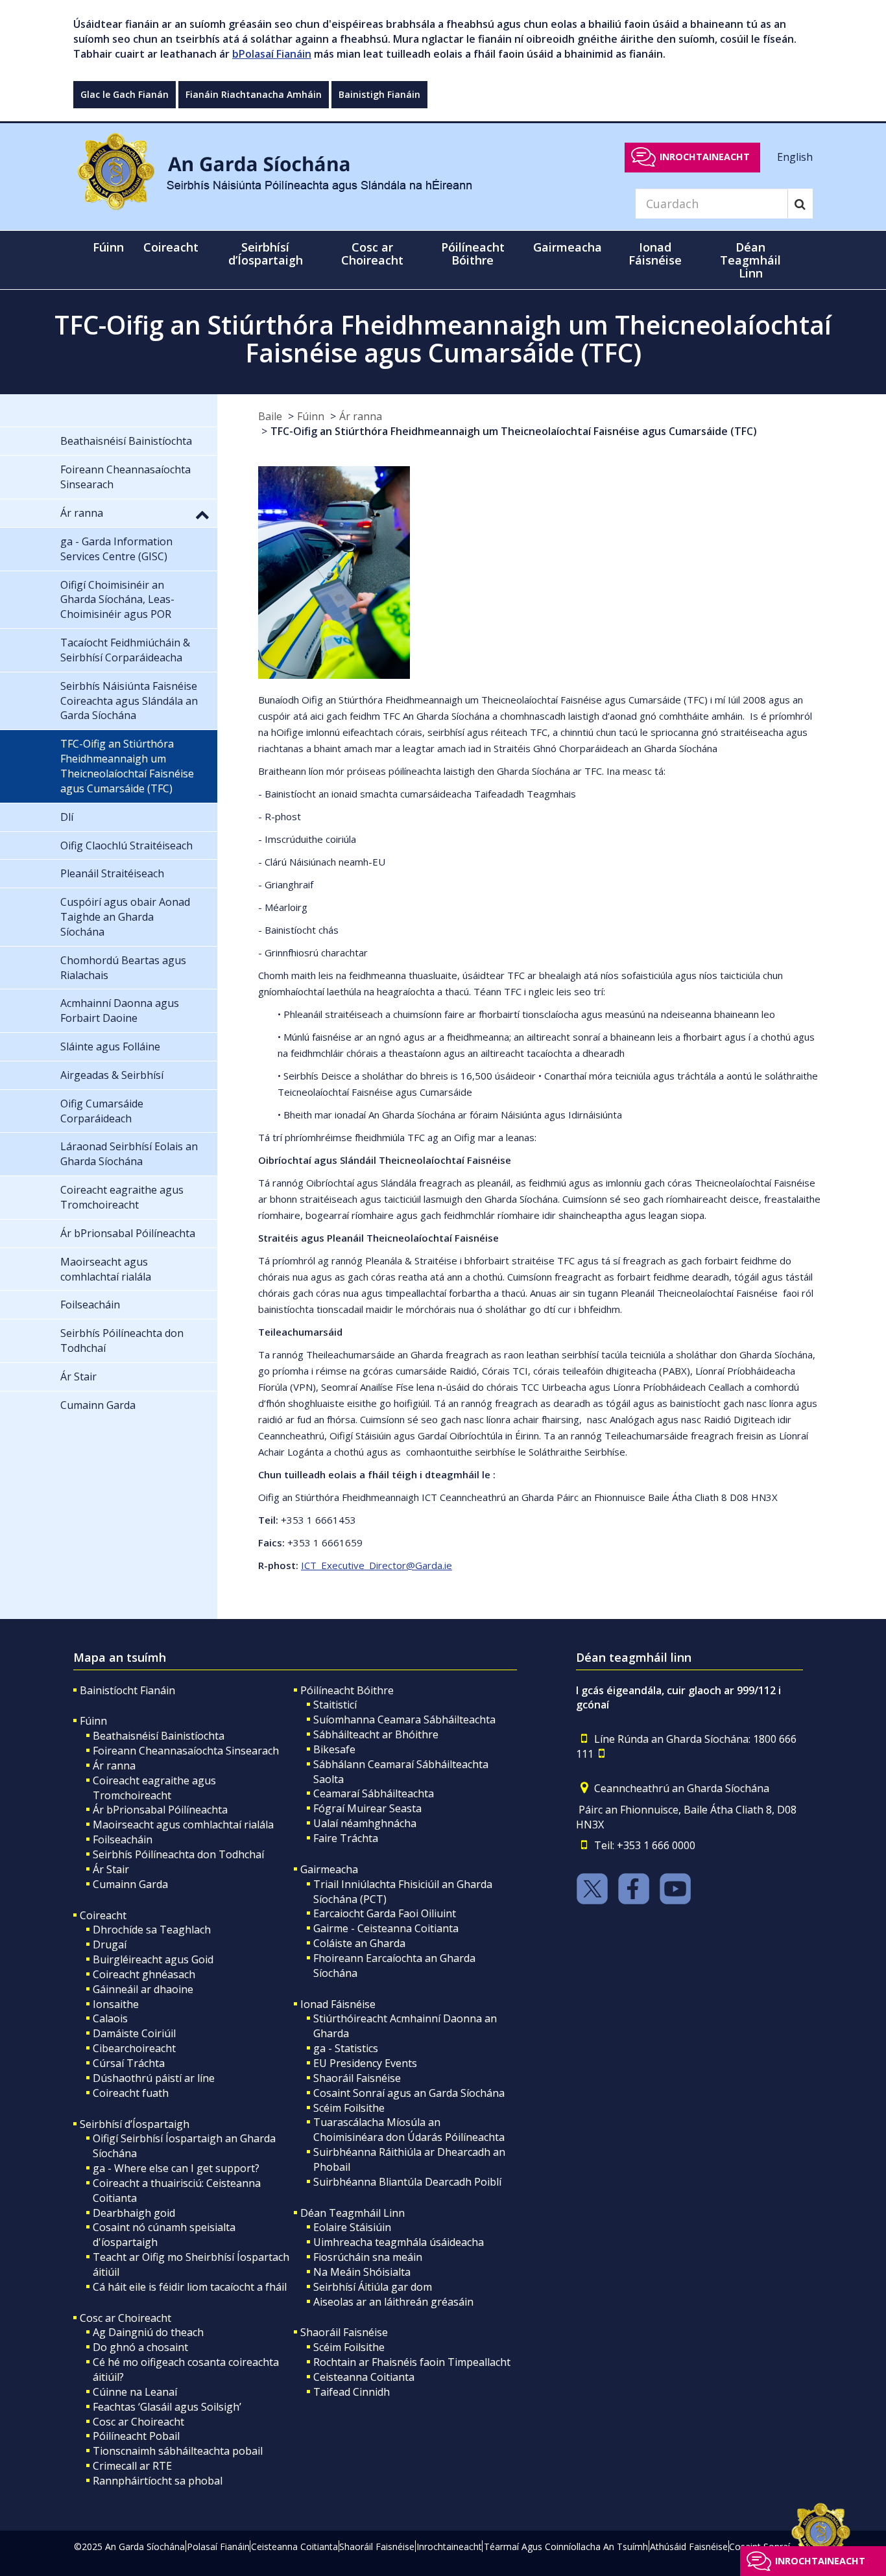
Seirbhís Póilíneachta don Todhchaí (178, 1854)
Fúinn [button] (108, 247)
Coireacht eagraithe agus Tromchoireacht (154, 1788)
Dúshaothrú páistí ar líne (154, 2078)
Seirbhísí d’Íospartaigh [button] (266, 254)
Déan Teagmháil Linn (353, 2213)
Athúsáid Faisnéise (689, 2546)
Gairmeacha (329, 1869)
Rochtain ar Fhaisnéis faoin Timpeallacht (412, 2362)
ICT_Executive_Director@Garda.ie (377, 1565)
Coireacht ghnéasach (144, 1974)
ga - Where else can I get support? (176, 2168)
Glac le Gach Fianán (125, 94)
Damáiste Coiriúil (134, 2033)
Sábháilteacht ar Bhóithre (376, 1734)
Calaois (110, 2018)
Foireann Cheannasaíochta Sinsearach (186, 1751)
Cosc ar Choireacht (126, 2318)
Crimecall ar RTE (132, 2466)
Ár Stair (111, 1869)
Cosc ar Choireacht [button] (372, 254)
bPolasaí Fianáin (272, 54)
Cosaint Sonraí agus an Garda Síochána (409, 2093)
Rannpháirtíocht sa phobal (158, 2481)
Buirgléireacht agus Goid (153, 1959)
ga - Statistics (346, 2048)
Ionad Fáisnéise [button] (655, 254)
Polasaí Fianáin (218, 2546)
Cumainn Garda (130, 1884)
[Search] (800, 204)
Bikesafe (334, 1749)
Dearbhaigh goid (134, 2213)
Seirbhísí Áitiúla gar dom (373, 2287)
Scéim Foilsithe (349, 2108)
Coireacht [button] (171, 247)
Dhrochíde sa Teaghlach (152, 1930)
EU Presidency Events (365, 2063)
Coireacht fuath (131, 2093)
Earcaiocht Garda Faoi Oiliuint (385, 1913)
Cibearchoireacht (134, 2048)
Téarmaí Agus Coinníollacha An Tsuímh (566, 2546)
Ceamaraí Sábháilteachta (374, 1793)
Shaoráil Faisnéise (357, 2078)
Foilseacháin (123, 1839)
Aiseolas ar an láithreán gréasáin (393, 2302)
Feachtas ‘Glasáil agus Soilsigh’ (167, 2407)
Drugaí (110, 1944)
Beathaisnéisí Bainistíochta (159, 1736)
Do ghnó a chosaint (140, 2347)
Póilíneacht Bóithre (347, 1690)
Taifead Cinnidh (352, 2392)
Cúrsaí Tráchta (129, 2063)
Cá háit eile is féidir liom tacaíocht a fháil (190, 2287)
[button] (202, 514)
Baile (270, 416)
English (795, 156)
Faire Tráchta (346, 1838)
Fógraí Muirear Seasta (367, 1808)
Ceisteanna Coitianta (364, 2377)
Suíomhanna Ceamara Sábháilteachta (404, 1719)
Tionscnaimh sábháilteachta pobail (178, 2451)
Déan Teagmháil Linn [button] (750, 260)
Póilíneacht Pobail (136, 2436)
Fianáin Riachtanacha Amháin (254, 94)
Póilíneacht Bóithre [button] (473, 254)
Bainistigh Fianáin (379, 94)
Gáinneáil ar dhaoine (143, 1989)
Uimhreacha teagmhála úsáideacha (399, 2242)
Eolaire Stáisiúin (352, 2227)
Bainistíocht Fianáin (127, 1690)
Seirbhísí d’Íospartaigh (135, 2124)
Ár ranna (361, 416)
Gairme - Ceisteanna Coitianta (386, 1928)
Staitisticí (335, 1705)
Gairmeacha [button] (568, 247)
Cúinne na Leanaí (135, 2392)
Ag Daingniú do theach (148, 2332)
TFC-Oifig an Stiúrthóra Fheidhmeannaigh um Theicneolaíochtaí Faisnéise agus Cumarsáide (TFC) (514, 431)
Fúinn (311, 416)
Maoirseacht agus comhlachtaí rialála (183, 1825)
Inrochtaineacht (705, 157)
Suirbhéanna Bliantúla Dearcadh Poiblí (407, 2182)
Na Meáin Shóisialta (362, 2272)
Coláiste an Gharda (359, 1943)
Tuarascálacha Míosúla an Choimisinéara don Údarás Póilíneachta (409, 2130)
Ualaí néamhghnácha (365, 1823)
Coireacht (103, 1915)
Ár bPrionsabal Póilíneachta (160, 1810)
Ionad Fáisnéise (338, 2004)
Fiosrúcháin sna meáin (368, 2257)
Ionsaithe (116, 2004)
